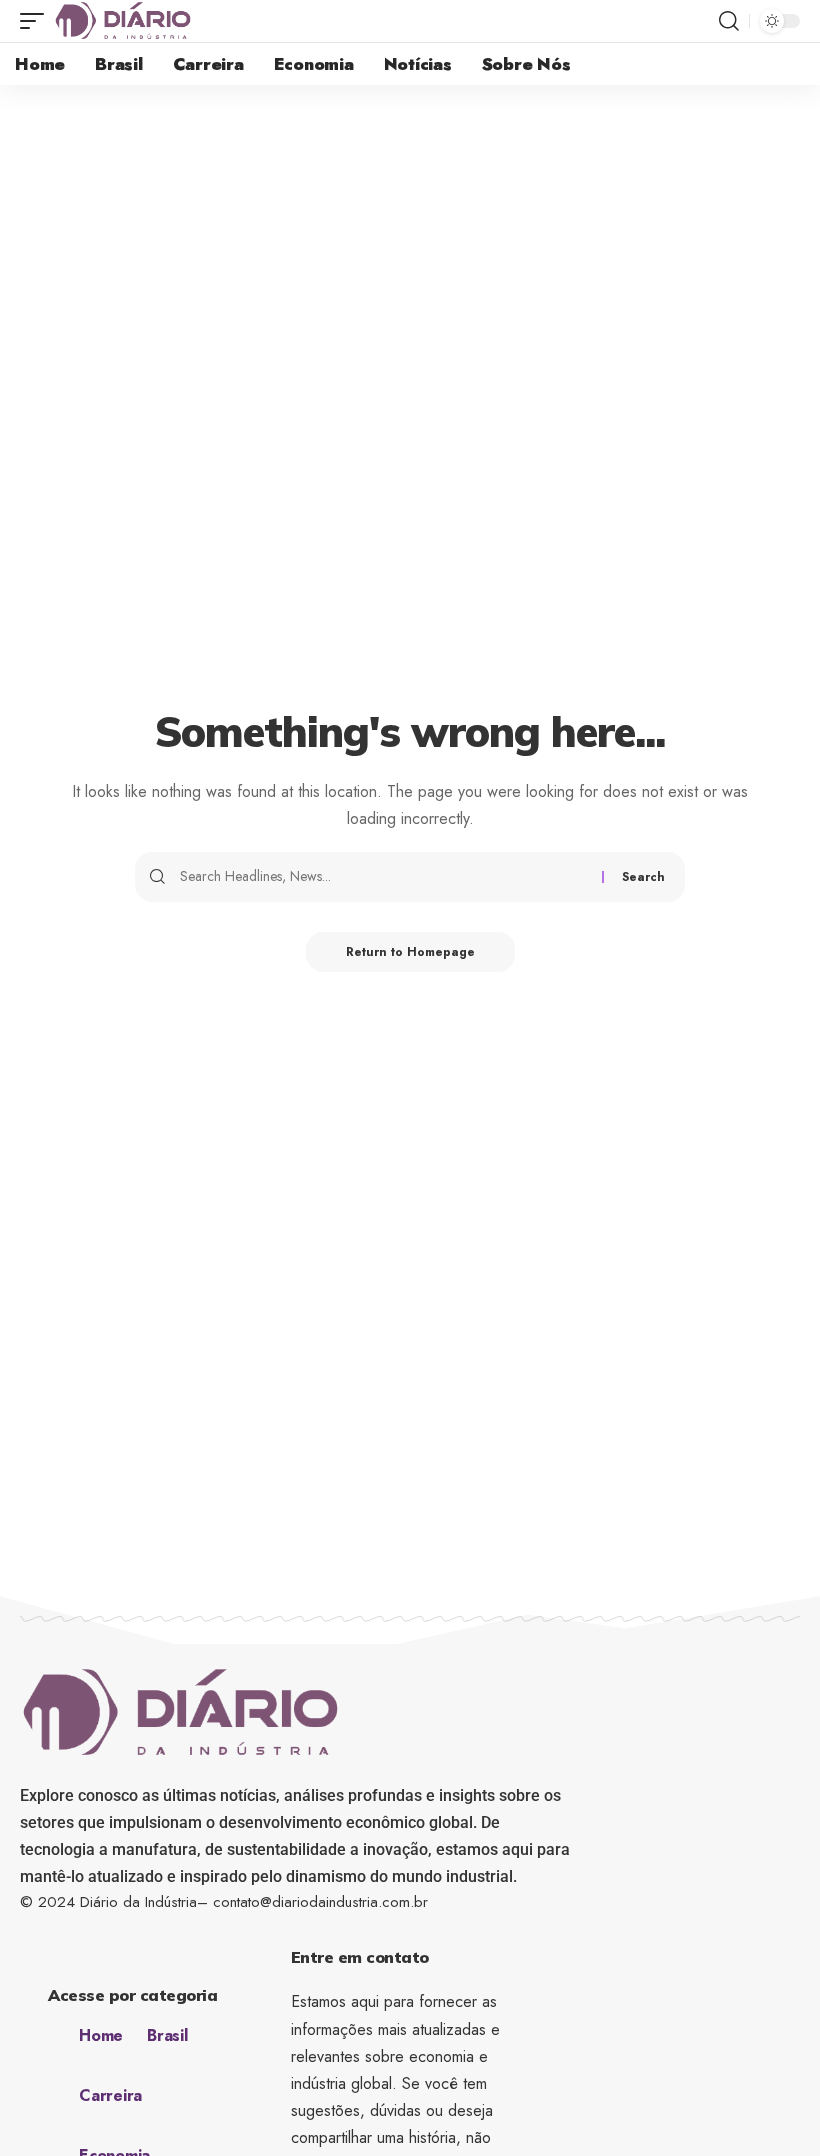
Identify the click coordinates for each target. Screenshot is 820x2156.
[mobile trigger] (37, 21)
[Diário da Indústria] (123, 21)
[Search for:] (383, 877)
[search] (729, 21)
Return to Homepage (410, 952)
